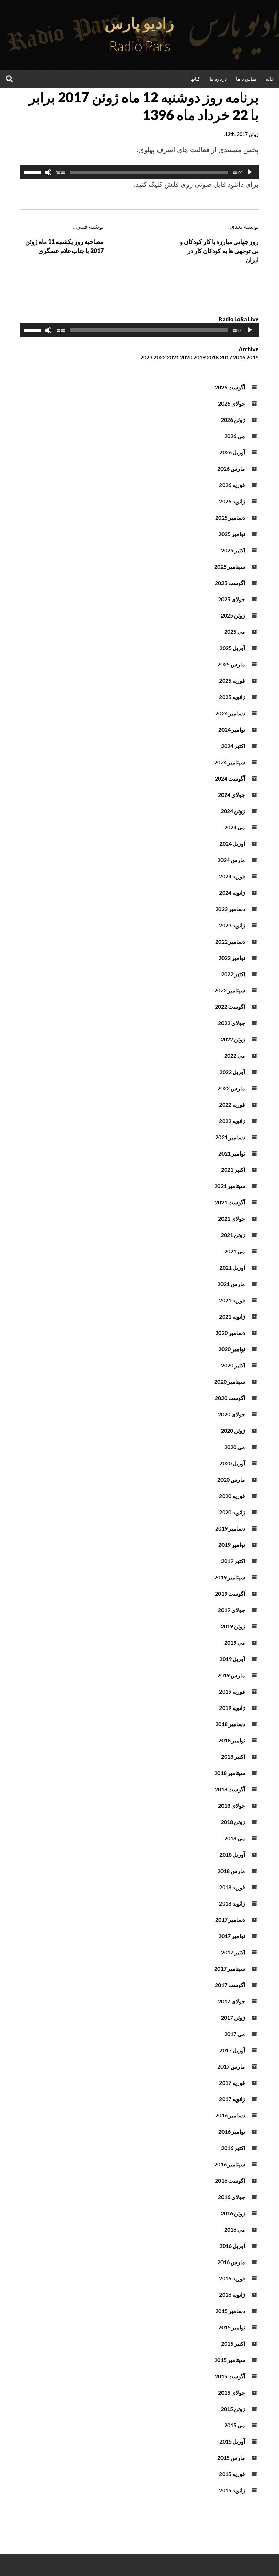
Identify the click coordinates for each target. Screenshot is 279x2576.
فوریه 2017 (232, 2083)
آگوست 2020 (230, 1398)
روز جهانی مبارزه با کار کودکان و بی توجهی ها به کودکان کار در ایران (219, 251)
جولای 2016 (232, 2197)
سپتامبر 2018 (230, 1773)
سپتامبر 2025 (230, 566)
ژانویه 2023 (232, 925)
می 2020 (235, 1447)
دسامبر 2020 (230, 1333)
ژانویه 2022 (232, 1121)
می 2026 (235, 436)
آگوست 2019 (230, 1594)
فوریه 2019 (232, 1691)
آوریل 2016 (232, 2246)
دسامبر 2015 (230, 2311)
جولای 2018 (232, 1805)
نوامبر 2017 (232, 1936)
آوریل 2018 (232, 1854)
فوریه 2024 (232, 876)
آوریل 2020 (232, 1463)
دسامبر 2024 (230, 713)
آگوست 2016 (230, 2180)
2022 (160, 357)
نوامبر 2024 (232, 729)
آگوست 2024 (230, 778)
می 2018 (235, 1838)
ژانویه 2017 (232, 2099)
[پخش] (250, 172)
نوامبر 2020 (232, 1349)
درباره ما (218, 79)
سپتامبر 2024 (230, 762)
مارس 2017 (231, 2066)
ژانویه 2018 (232, 1903)
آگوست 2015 (230, 2376)
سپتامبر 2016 (230, 2164)
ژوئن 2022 (233, 1039)
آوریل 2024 (232, 844)
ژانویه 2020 (232, 1512)
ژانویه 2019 (232, 1708)
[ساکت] (48, 172)
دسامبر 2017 (230, 1920)
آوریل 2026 (232, 452)
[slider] (33, 172)
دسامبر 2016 (230, 2115)
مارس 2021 (231, 1284)
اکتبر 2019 (233, 1561)
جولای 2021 (232, 1219)
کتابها (195, 79)
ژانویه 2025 (232, 697)
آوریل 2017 (232, 2050)
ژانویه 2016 (232, 2295)
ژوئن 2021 (233, 1235)
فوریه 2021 (232, 1300)
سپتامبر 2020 (230, 1382)
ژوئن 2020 (233, 1430)
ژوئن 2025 (233, 615)
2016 (239, 357)
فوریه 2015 (232, 2474)
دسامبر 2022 (230, 941)
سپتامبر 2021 (230, 1186)
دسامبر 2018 (230, 1724)
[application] (139, 172)
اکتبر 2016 (233, 2148)
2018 (213, 357)
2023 (146, 357)
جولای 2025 (232, 599)
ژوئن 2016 (233, 2213)
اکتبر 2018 (233, 1757)
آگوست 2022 (230, 1007)
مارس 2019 (231, 1675)
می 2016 (235, 2229)
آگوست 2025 (230, 583)
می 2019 (235, 1642)
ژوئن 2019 (233, 1626)
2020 (186, 357)
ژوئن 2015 (233, 2409)
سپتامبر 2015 (230, 2360)
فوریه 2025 (232, 681)
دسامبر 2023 (230, 909)
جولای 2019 (232, 1610)
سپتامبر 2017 (230, 1969)
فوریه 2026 (232, 485)
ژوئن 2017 (233, 2017)
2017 (226, 357)
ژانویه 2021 (232, 1316)
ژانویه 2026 (232, 501)
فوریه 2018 (232, 1887)
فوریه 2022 (232, 1104)
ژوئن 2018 (233, 1822)
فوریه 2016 (232, 2278)
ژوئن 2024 (233, 811)
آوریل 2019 (232, 1659)
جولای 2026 (232, 403)
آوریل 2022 (232, 1072)
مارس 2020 (231, 1479)
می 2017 (235, 2034)
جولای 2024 (232, 795)
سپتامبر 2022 (230, 990)
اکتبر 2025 (233, 550)
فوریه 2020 (232, 1496)
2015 (252, 357)
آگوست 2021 (230, 1202)
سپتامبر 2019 (230, 1577)
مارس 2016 (231, 2262)
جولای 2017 (232, 2001)
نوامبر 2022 (232, 958)
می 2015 (235, 2425)
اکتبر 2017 (233, 1952)
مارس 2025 (231, 664)
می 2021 (235, 1251)
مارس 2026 (231, 469)
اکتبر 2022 (233, 974)
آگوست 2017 (230, 1985)
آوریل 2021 (232, 1267)
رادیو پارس (139, 23)
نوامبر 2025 (232, 534)
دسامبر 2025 (230, 517)
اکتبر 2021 (233, 1170)
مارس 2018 (231, 1871)
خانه (270, 79)
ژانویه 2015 (232, 2490)
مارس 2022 (231, 1088)
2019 (199, 357)
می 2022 (235, 1056)
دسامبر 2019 (230, 1528)
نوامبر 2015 (232, 2327)
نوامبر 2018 (232, 1740)
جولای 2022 (232, 1023)
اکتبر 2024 (233, 746)
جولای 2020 (232, 1414)
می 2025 (235, 632)
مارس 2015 (231, 2458)
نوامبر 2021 (232, 1153)
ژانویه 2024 (232, 892)
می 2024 (235, 827)
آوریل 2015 (232, 2441)
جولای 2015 (232, 2392)
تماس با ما (246, 79)
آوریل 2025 (232, 648)
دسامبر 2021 (230, 1137)
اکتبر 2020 (233, 1365)
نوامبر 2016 (232, 2132)
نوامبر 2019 (232, 1545)
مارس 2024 (231, 860)
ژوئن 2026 (233, 420)
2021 (173, 357)
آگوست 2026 (230, 387)
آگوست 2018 (230, 1789)
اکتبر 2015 (233, 2344)
